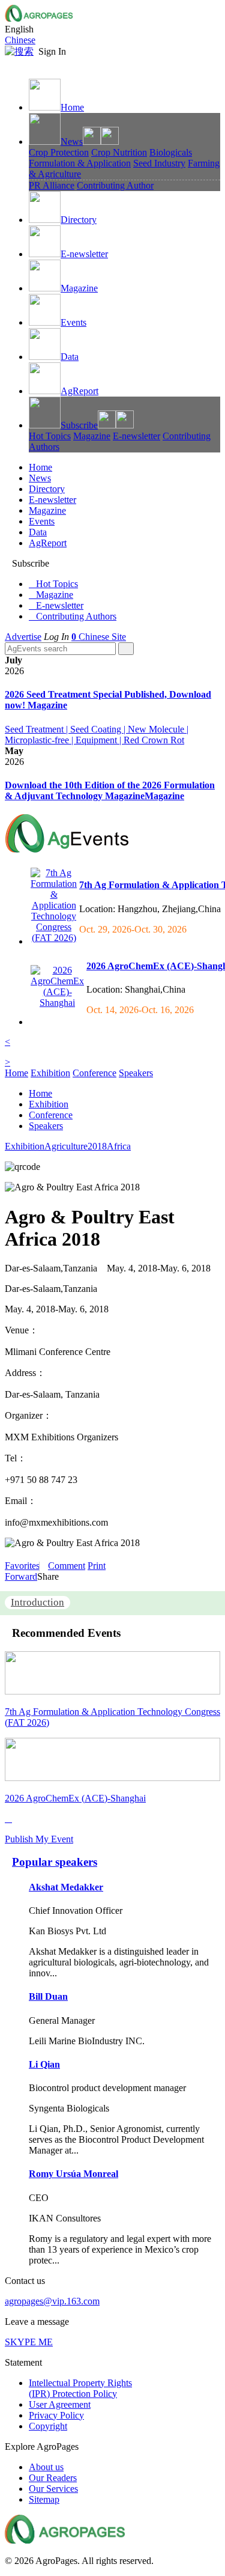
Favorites (22, 1566)
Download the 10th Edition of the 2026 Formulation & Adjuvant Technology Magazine (110, 790)
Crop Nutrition (119, 152)
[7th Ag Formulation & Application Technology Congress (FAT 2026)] (54, 938)
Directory (79, 220)
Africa (119, 1146)
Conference (94, 1073)
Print (97, 1566)
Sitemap (44, 2499)
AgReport (79, 391)
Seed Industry (159, 163)
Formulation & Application (80, 163)
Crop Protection (59, 152)
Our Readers (53, 2478)
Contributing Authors (73, 616)
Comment (67, 1566)
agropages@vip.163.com (52, 2301)
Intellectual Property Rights (80, 2388)
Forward (21, 1576)
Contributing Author (115, 185)
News (72, 142)
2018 (97, 1146)
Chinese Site (102, 637)
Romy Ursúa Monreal (73, 2174)
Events (73, 322)
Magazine (79, 288)
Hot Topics (50, 436)
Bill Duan (48, 1996)
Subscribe (79, 425)
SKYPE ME (29, 2342)
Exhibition (50, 1073)
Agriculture (66, 1146)
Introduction (37, 1602)
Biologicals (171, 152)
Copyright (48, 2426)
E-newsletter (84, 254)
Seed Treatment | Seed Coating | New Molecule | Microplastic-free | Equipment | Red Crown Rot (97, 735)
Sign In (52, 51)
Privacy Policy (56, 2415)
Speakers (136, 1073)
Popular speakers (55, 1862)
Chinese (20, 40)
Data (70, 357)
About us (46, 2467)
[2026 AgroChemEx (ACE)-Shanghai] (57, 1003)
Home (72, 107)
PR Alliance (52, 185)
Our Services (53, 2489)
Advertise (23, 637)
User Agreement (60, 2404)
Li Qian (44, 2064)
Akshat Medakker (66, 1887)
